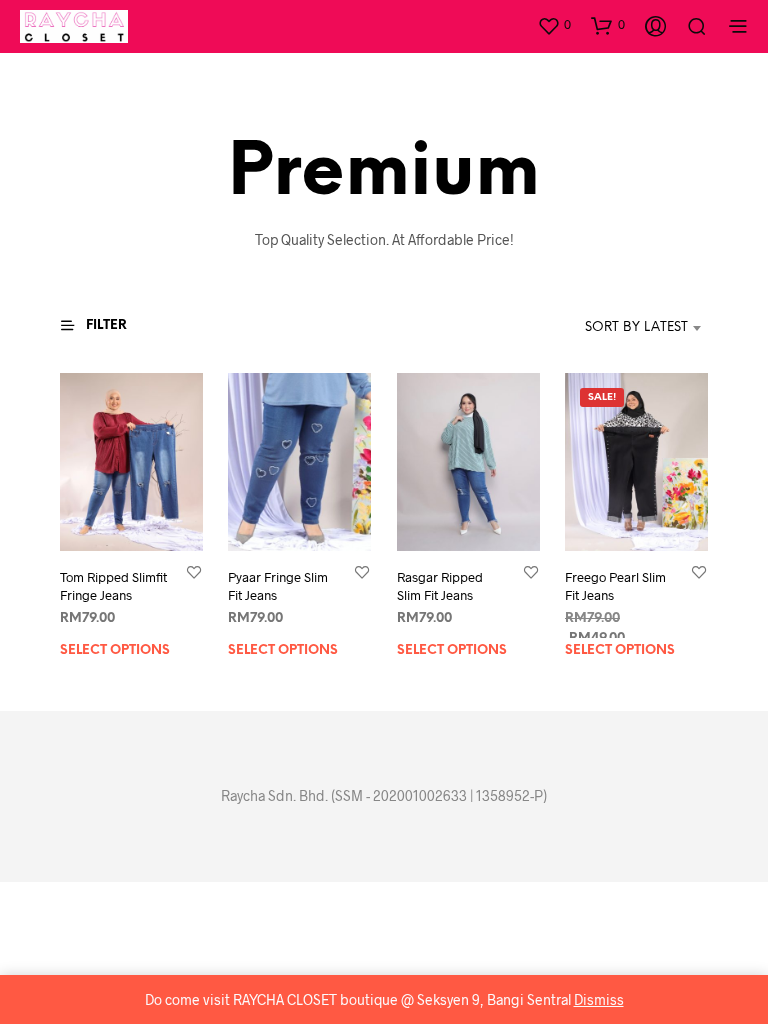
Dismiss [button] (599, 999)
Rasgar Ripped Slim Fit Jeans (440, 586)
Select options (115, 651)
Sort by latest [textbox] (636, 327)
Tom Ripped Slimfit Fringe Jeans (113, 586)
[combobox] (606, 328)
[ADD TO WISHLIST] (194, 571)
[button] (554, 25)
